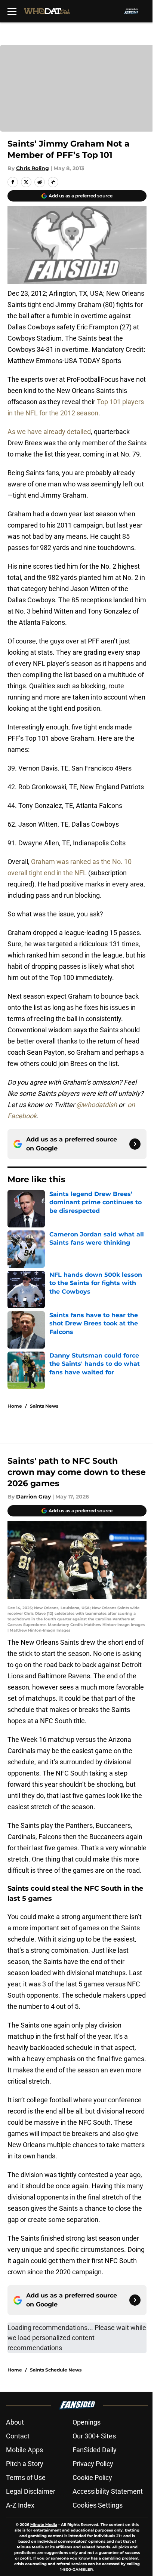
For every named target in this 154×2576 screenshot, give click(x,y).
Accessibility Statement (108, 2491)
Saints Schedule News (56, 2370)
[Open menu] (12, 11)
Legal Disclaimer (31, 2491)
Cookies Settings (98, 2505)
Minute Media (44, 2525)
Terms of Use (26, 2477)
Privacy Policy (93, 2464)
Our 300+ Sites (94, 2436)
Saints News (44, 1406)
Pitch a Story (25, 2464)
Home (15, 1406)
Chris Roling (33, 168)
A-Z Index (20, 2505)
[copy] (53, 182)
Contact (18, 2436)
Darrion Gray (33, 1497)
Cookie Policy (92, 2477)
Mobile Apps (24, 2450)
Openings (87, 2422)
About (15, 2422)
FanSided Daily (95, 2450)
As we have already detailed (49, 432)
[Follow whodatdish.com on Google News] (135, 1144)
